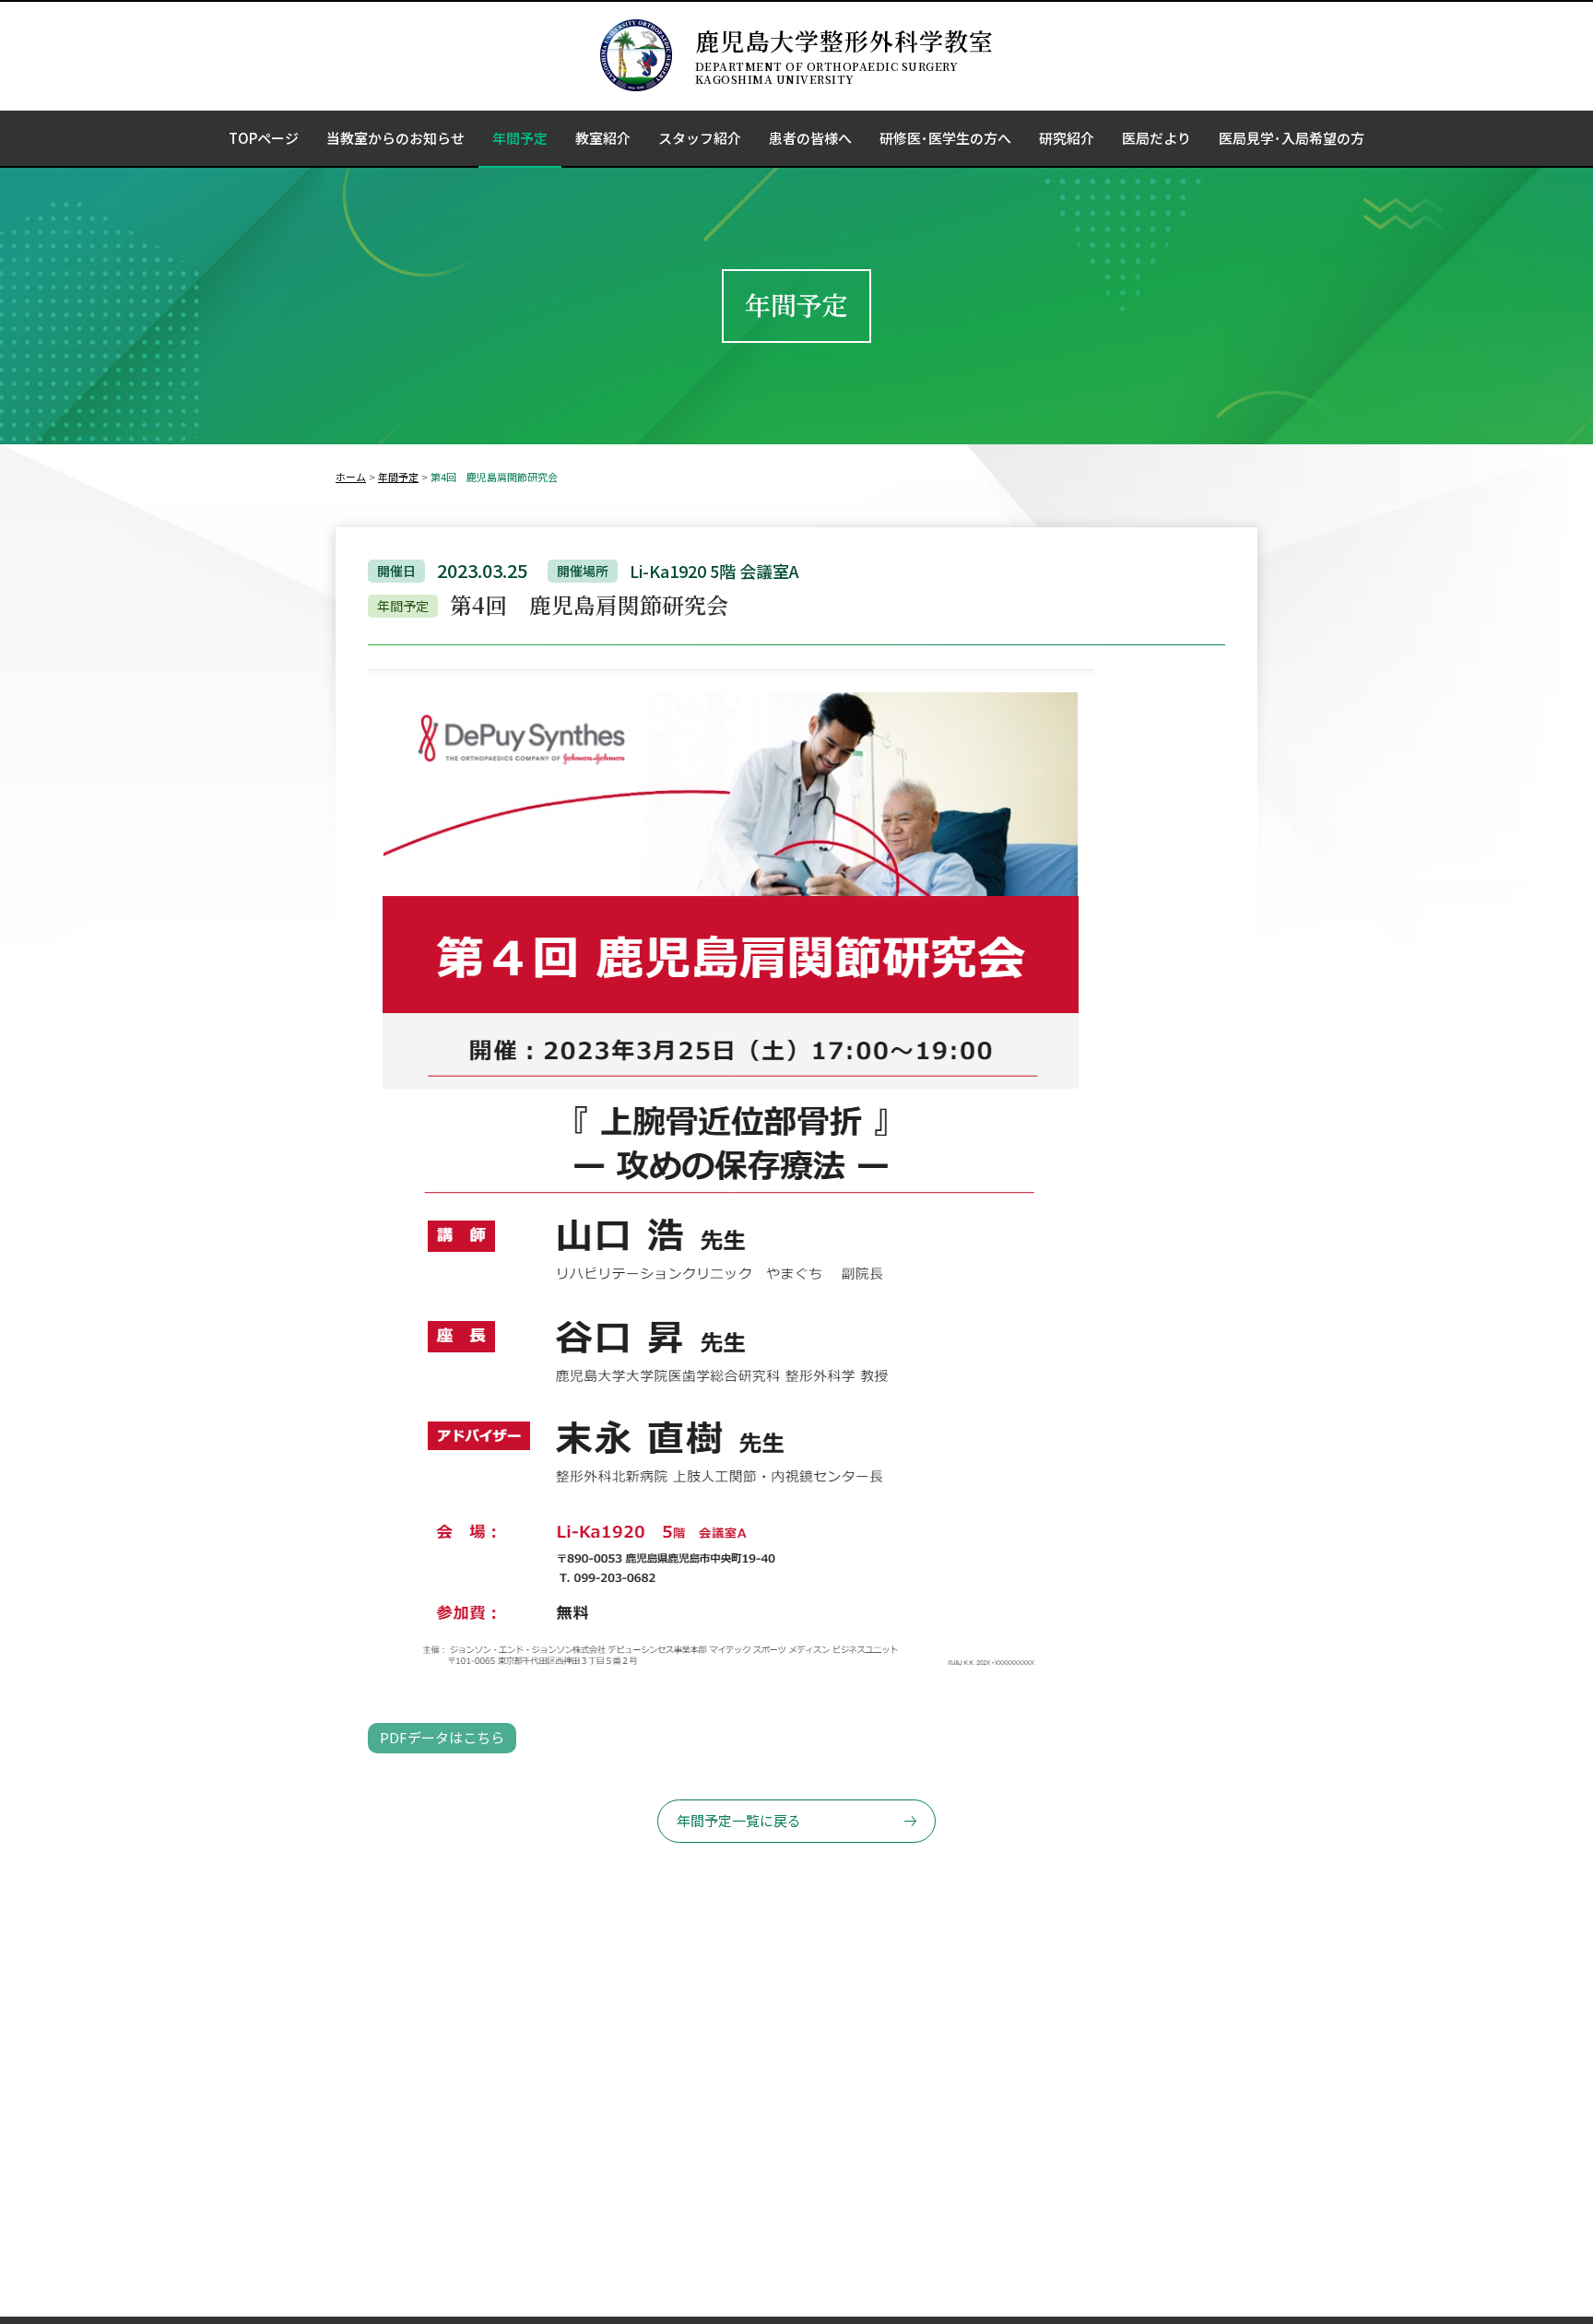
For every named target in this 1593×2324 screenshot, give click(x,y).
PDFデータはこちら (442, 1737)
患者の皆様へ (810, 138)
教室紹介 (603, 138)
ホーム (351, 477)
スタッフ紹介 (700, 138)
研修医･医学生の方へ (945, 138)
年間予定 (520, 138)
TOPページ (264, 138)
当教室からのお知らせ (395, 138)
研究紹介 (1067, 138)
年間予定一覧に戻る (739, 1820)
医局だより (1156, 138)
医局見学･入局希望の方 (1292, 138)
